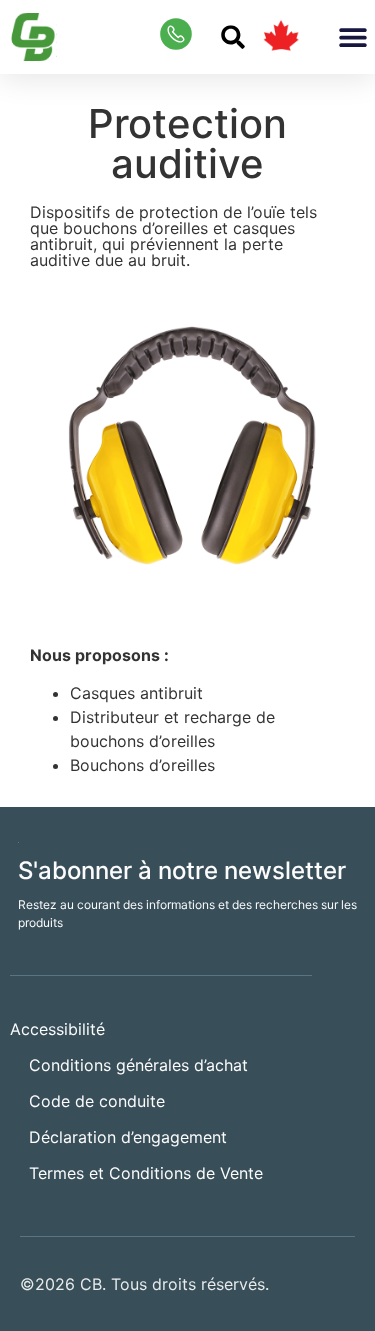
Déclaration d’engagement (128, 1137)
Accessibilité (57, 1029)
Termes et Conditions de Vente (146, 1173)
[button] (233, 37)
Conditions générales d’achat (138, 1065)
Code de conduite (97, 1101)
